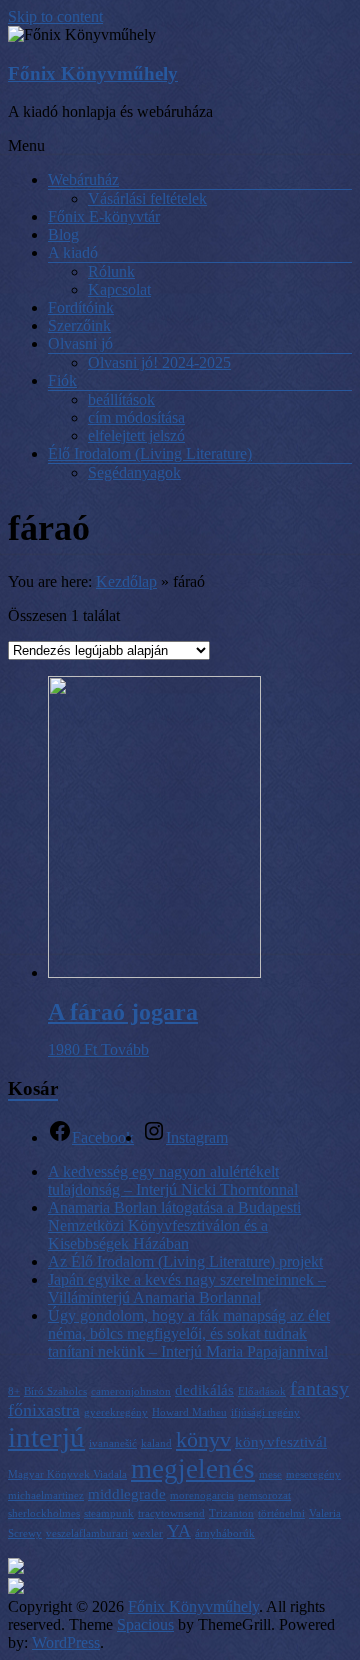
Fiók (62, 380)
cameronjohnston (131, 1391)
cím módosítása (136, 417)
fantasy (319, 1388)
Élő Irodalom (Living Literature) (150, 453)
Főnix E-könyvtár (104, 216)
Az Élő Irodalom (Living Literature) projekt (185, 1261)
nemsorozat (264, 1495)
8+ (14, 1391)
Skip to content (55, 16)
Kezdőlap (126, 581)
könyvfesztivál (281, 1442)
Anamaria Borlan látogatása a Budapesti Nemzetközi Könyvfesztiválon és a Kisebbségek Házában (174, 1225)
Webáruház (83, 179)
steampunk (109, 1513)
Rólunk (111, 271)
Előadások (262, 1391)
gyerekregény (116, 1412)
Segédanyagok (134, 472)
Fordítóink (81, 307)
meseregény (313, 1474)
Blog (63, 234)
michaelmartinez (46, 1495)
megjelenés (193, 1469)
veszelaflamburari (87, 1533)
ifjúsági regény (265, 1412)
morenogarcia (202, 1495)
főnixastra (44, 1410)
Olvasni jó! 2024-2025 (159, 362)
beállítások (121, 399)
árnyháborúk (225, 1533)
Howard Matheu (189, 1412)
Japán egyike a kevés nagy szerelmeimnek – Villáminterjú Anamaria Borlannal (187, 1288)
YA (179, 1531)
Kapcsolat (119, 289)
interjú (46, 1437)
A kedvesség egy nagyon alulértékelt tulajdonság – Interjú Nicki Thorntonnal (173, 1180)
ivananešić (113, 1443)
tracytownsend (171, 1513)
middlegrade (127, 1494)
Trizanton (231, 1513)
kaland (156, 1443)
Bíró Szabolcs (55, 1391)
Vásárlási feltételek (147, 198)
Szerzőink (79, 325)
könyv (203, 1440)
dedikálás (204, 1390)
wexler (147, 1533)
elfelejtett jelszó (136, 435)
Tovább (125, 1049)
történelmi (281, 1513)
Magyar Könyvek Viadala (67, 1474)
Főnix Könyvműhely (93, 73)
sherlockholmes (44, 1513)
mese (270, 1474)
